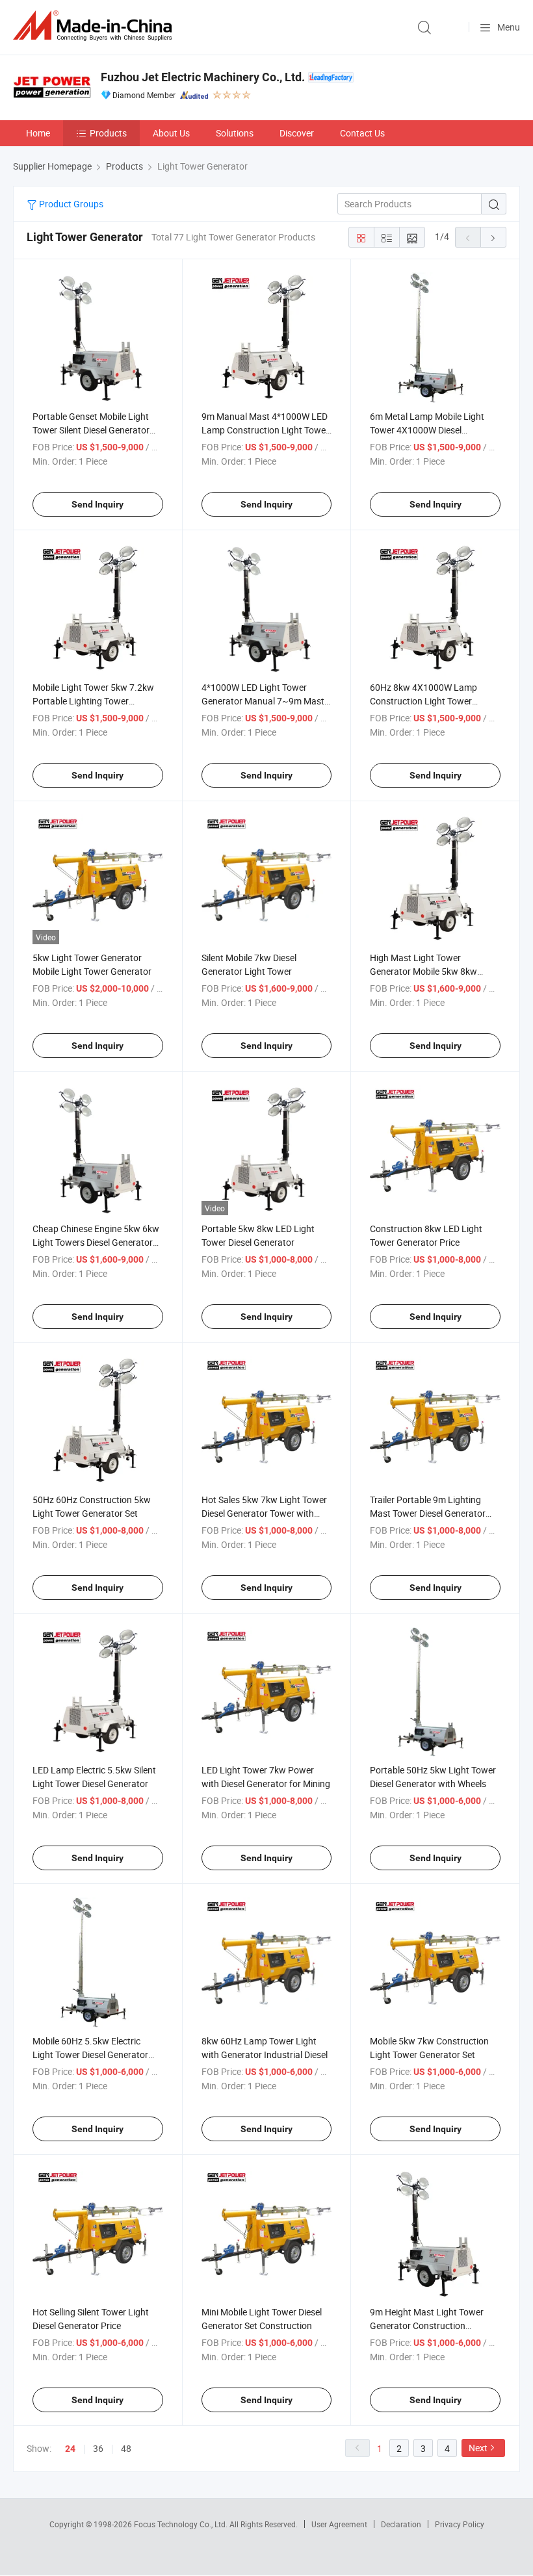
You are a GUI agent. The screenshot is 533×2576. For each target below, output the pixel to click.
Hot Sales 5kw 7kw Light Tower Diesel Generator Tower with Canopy (264, 1513)
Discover (297, 133)
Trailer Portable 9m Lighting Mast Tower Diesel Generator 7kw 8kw (428, 1513)
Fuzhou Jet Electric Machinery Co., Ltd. (203, 77)
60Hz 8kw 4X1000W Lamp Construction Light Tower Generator (423, 701)
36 (98, 2448)
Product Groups (70, 204)
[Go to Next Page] (493, 237)
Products (108, 133)
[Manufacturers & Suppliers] (95, 26)
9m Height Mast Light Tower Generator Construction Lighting (427, 2325)
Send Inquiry (97, 504)
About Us (171, 133)
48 (126, 2448)
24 (70, 2449)
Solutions (235, 133)
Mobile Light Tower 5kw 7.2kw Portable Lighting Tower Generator (93, 701)
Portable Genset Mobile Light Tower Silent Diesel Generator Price (91, 430)
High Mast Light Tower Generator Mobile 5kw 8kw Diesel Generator (423, 971)
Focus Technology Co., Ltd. (182, 2524)
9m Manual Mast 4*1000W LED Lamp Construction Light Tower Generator (265, 430)
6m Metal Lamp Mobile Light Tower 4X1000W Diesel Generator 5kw (427, 430)
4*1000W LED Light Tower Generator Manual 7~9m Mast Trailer (263, 701)
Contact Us (362, 133)
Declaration (401, 2524)
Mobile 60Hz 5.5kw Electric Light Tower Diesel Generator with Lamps (90, 2054)
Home (38, 133)
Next (478, 2448)
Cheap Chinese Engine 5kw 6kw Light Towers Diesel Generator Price (96, 1242)
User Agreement (339, 2524)
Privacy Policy (460, 2524)
